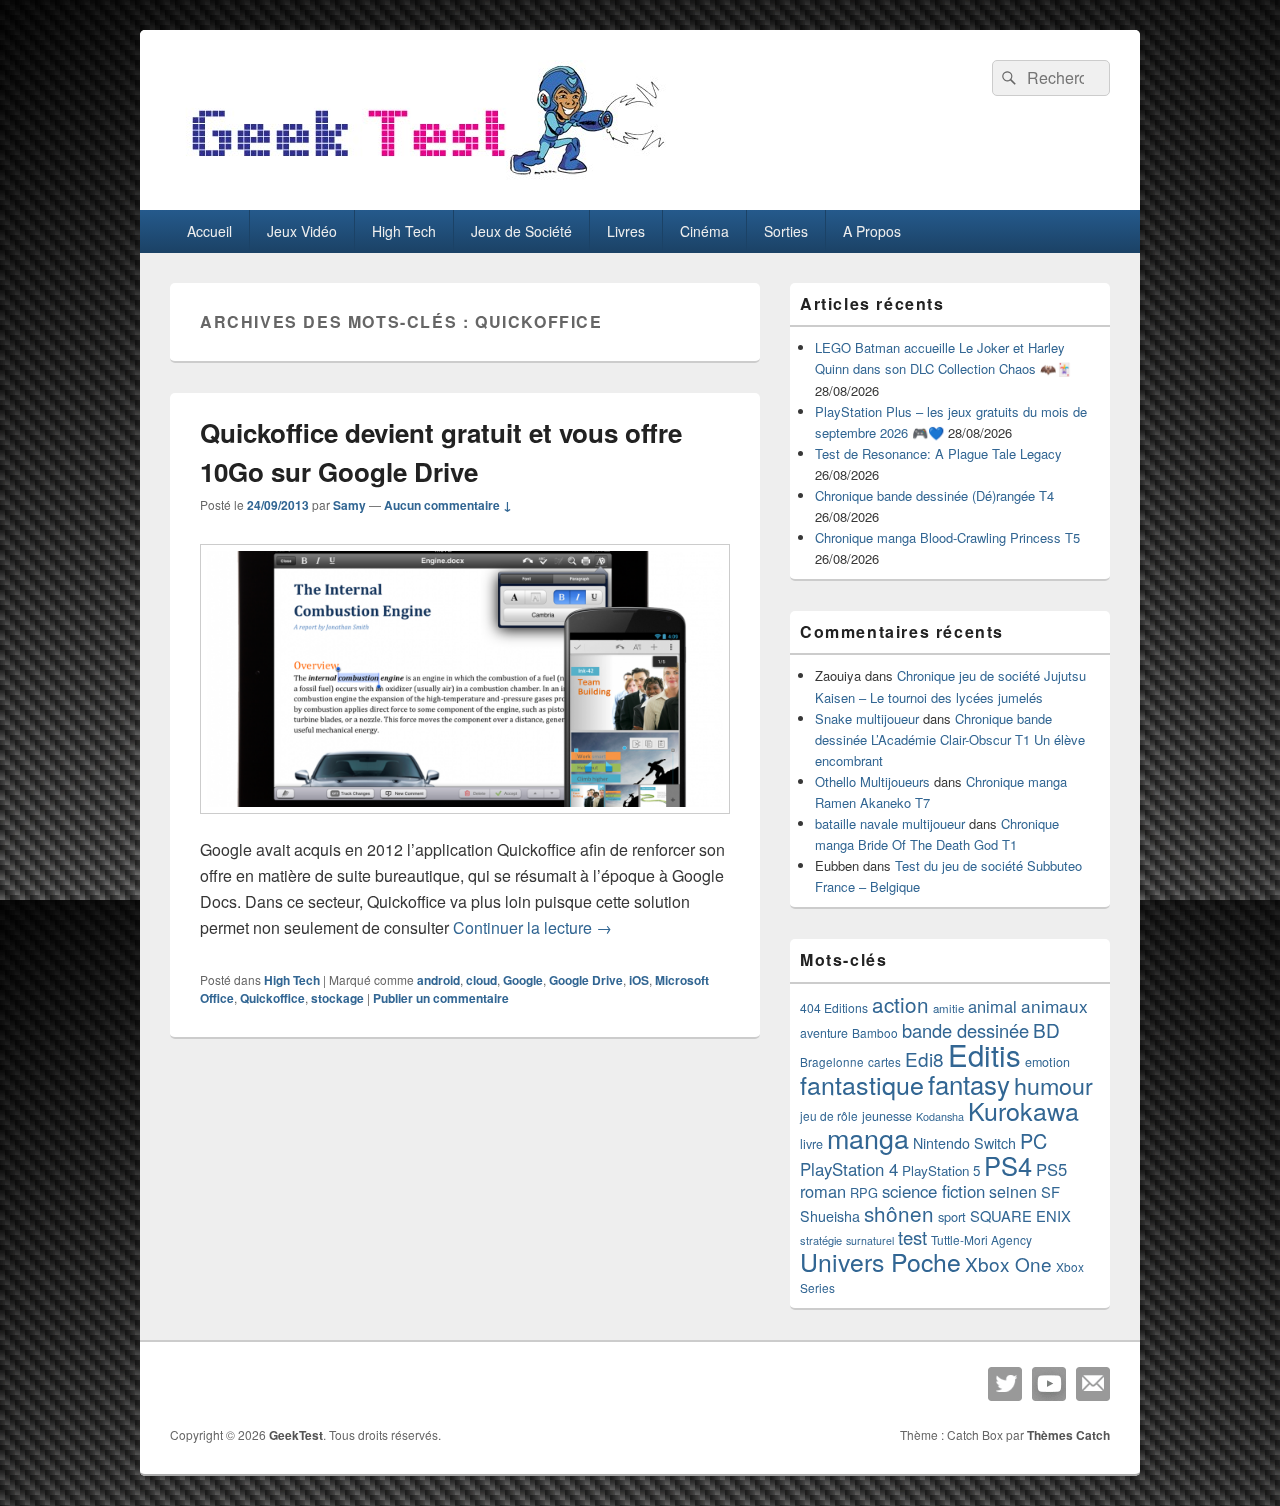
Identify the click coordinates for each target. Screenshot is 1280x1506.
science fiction (933, 1191)
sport (952, 1216)
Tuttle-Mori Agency (981, 1239)
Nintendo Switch (964, 1143)
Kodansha (940, 1116)
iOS (639, 980)
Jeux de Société (521, 231)
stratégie (821, 1240)
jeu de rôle (829, 1115)
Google (523, 980)
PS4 (1008, 1165)
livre (811, 1144)
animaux (1054, 1005)
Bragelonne (832, 1062)
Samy (349, 505)
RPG (864, 1192)
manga (868, 1137)
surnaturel (870, 1240)
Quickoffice (272, 998)
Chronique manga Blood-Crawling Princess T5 (947, 537)
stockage (337, 998)
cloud (481, 980)
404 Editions (834, 1007)
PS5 (1051, 1169)
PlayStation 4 (849, 1169)
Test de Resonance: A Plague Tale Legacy (938, 453)
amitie (948, 1008)
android (438, 980)
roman (823, 1191)
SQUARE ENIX (1020, 1215)
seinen (1013, 1191)
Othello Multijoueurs (872, 781)
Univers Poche (880, 1261)
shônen (899, 1213)
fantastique (862, 1084)
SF (1050, 1191)
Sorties (786, 231)
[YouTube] (1049, 1384)
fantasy (969, 1083)
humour (1053, 1085)
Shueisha (830, 1216)
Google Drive (586, 980)
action (900, 1004)
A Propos (872, 231)
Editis (984, 1054)
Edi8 (924, 1058)
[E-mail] (1093, 1384)
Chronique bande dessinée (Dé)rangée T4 (934, 495)
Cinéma (704, 231)
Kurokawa (1023, 1110)
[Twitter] (1005, 1384)
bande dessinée (965, 1030)
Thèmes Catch (1068, 1435)
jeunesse (887, 1116)
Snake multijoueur (867, 718)
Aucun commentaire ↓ (448, 505)
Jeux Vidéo (302, 231)
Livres (626, 231)
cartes (884, 1062)
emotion (1047, 1062)
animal (992, 1006)
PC (1033, 1140)
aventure (824, 1033)
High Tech (404, 231)
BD (1046, 1029)
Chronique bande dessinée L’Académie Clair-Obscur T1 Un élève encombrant (950, 739)
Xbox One (1008, 1263)
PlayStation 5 (941, 1170)
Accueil (209, 231)
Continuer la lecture (532, 927)
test (912, 1237)
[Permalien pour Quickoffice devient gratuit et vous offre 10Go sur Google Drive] (465, 823)
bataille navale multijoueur (890, 823)
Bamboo (875, 1032)
